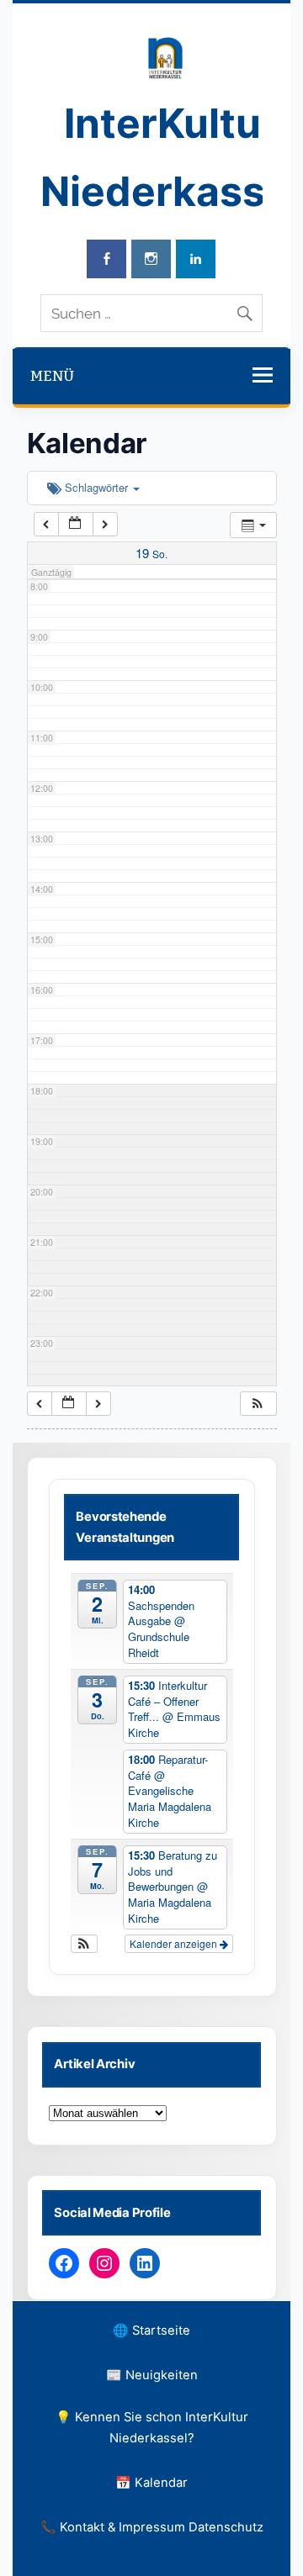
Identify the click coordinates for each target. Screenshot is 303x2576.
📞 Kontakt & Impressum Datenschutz (152, 2527)
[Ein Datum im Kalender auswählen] (76, 524)
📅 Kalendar (151, 2483)
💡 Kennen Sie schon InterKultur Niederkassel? (152, 2428)
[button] (258, 1404)
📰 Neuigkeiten (152, 2375)
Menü (52, 376)
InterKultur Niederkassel (170, 157)
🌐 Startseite (151, 2331)
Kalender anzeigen (175, 1943)
